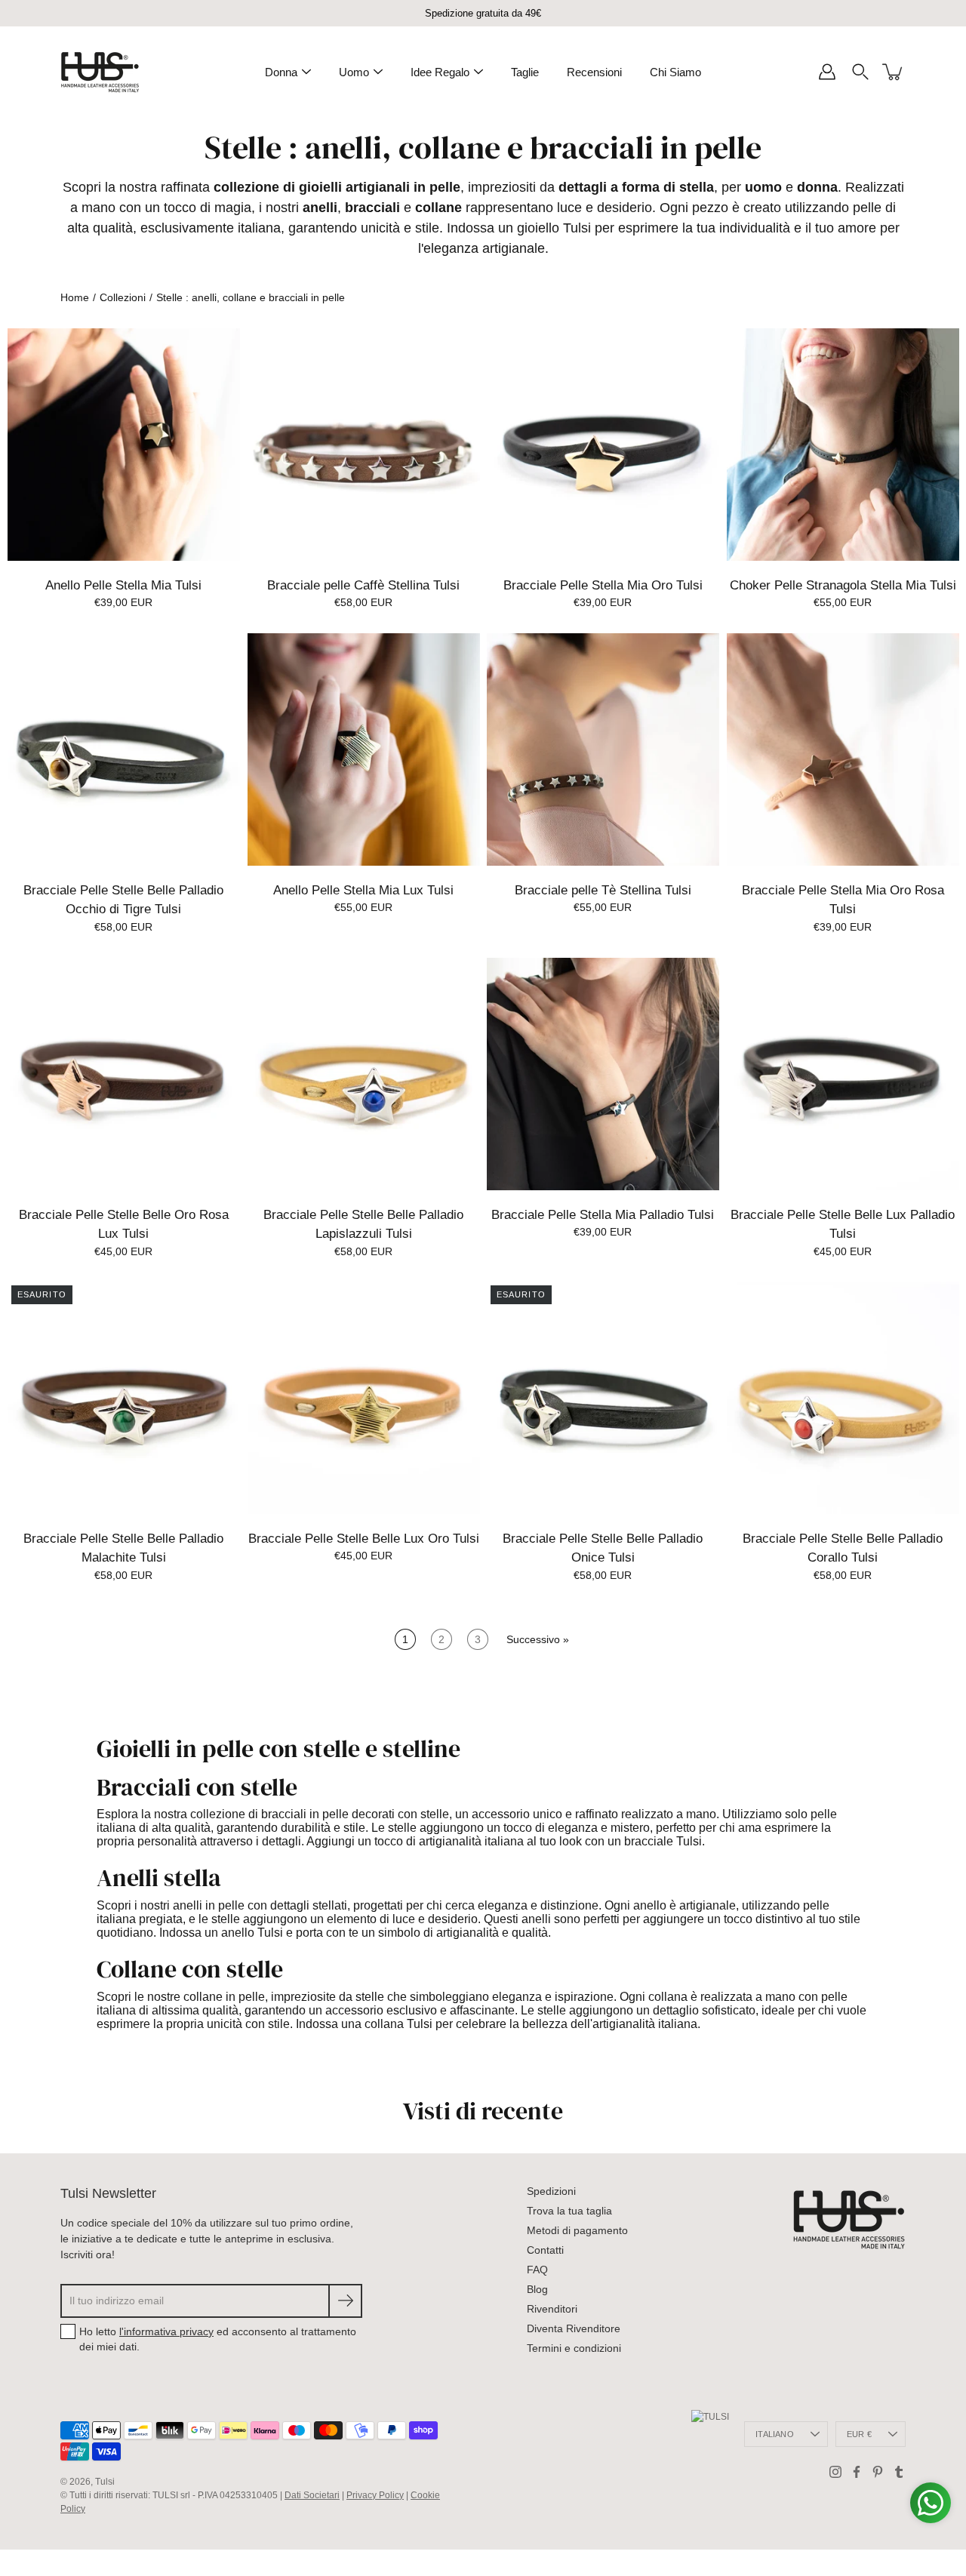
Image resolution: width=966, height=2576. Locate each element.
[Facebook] (857, 2472)
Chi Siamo (675, 72)
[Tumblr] (899, 2472)
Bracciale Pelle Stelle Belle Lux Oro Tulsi (363, 1539)
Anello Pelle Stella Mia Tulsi (123, 585)
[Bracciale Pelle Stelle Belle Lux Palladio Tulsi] (843, 1074)
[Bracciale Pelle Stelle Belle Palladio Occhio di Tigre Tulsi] (124, 749)
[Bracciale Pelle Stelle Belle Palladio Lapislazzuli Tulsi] (364, 1074)
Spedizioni (551, 2191)
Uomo (354, 72)
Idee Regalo (440, 72)
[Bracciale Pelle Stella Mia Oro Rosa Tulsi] (843, 749)
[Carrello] (894, 72)
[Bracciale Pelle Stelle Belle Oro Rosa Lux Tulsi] (124, 1074)
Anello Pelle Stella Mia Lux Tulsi (363, 890)
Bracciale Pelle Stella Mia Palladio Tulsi (603, 1214)
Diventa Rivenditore (574, 2328)
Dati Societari (312, 2495)
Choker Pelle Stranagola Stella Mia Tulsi (842, 585)
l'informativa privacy (166, 2331)
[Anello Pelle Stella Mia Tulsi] (124, 445)
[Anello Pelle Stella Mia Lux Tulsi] (364, 749)
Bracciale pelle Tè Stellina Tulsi (603, 890)
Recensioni (594, 72)
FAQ (537, 2270)
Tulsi (105, 2482)
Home (75, 297)
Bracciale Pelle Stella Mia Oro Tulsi (603, 585)
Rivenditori (552, 2309)
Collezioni (123, 297)
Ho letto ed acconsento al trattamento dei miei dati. (218, 2339)
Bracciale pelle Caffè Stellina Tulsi (363, 585)
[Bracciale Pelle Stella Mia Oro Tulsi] (603, 445)
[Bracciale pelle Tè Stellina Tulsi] (603, 749)
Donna (281, 72)
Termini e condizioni (574, 2348)
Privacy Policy (375, 2495)
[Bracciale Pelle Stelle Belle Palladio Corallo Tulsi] (843, 1398)
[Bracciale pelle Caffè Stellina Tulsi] (364, 445)
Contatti (545, 2250)
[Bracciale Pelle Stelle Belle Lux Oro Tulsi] (364, 1398)
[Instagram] (835, 2472)
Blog (537, 2289)
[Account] (827, 72)
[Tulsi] (100, 72)
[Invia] (345, 2301)
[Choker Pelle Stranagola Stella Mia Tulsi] (843, 445)
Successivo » (538, 1639)
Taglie (525, 72)
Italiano (775, 2434)
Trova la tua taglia (569, 2211)
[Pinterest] (878, 2472)
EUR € (859, 2434)
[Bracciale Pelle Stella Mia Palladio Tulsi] (603, 1074)
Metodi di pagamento (577, 2230)
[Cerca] (860, 72)
